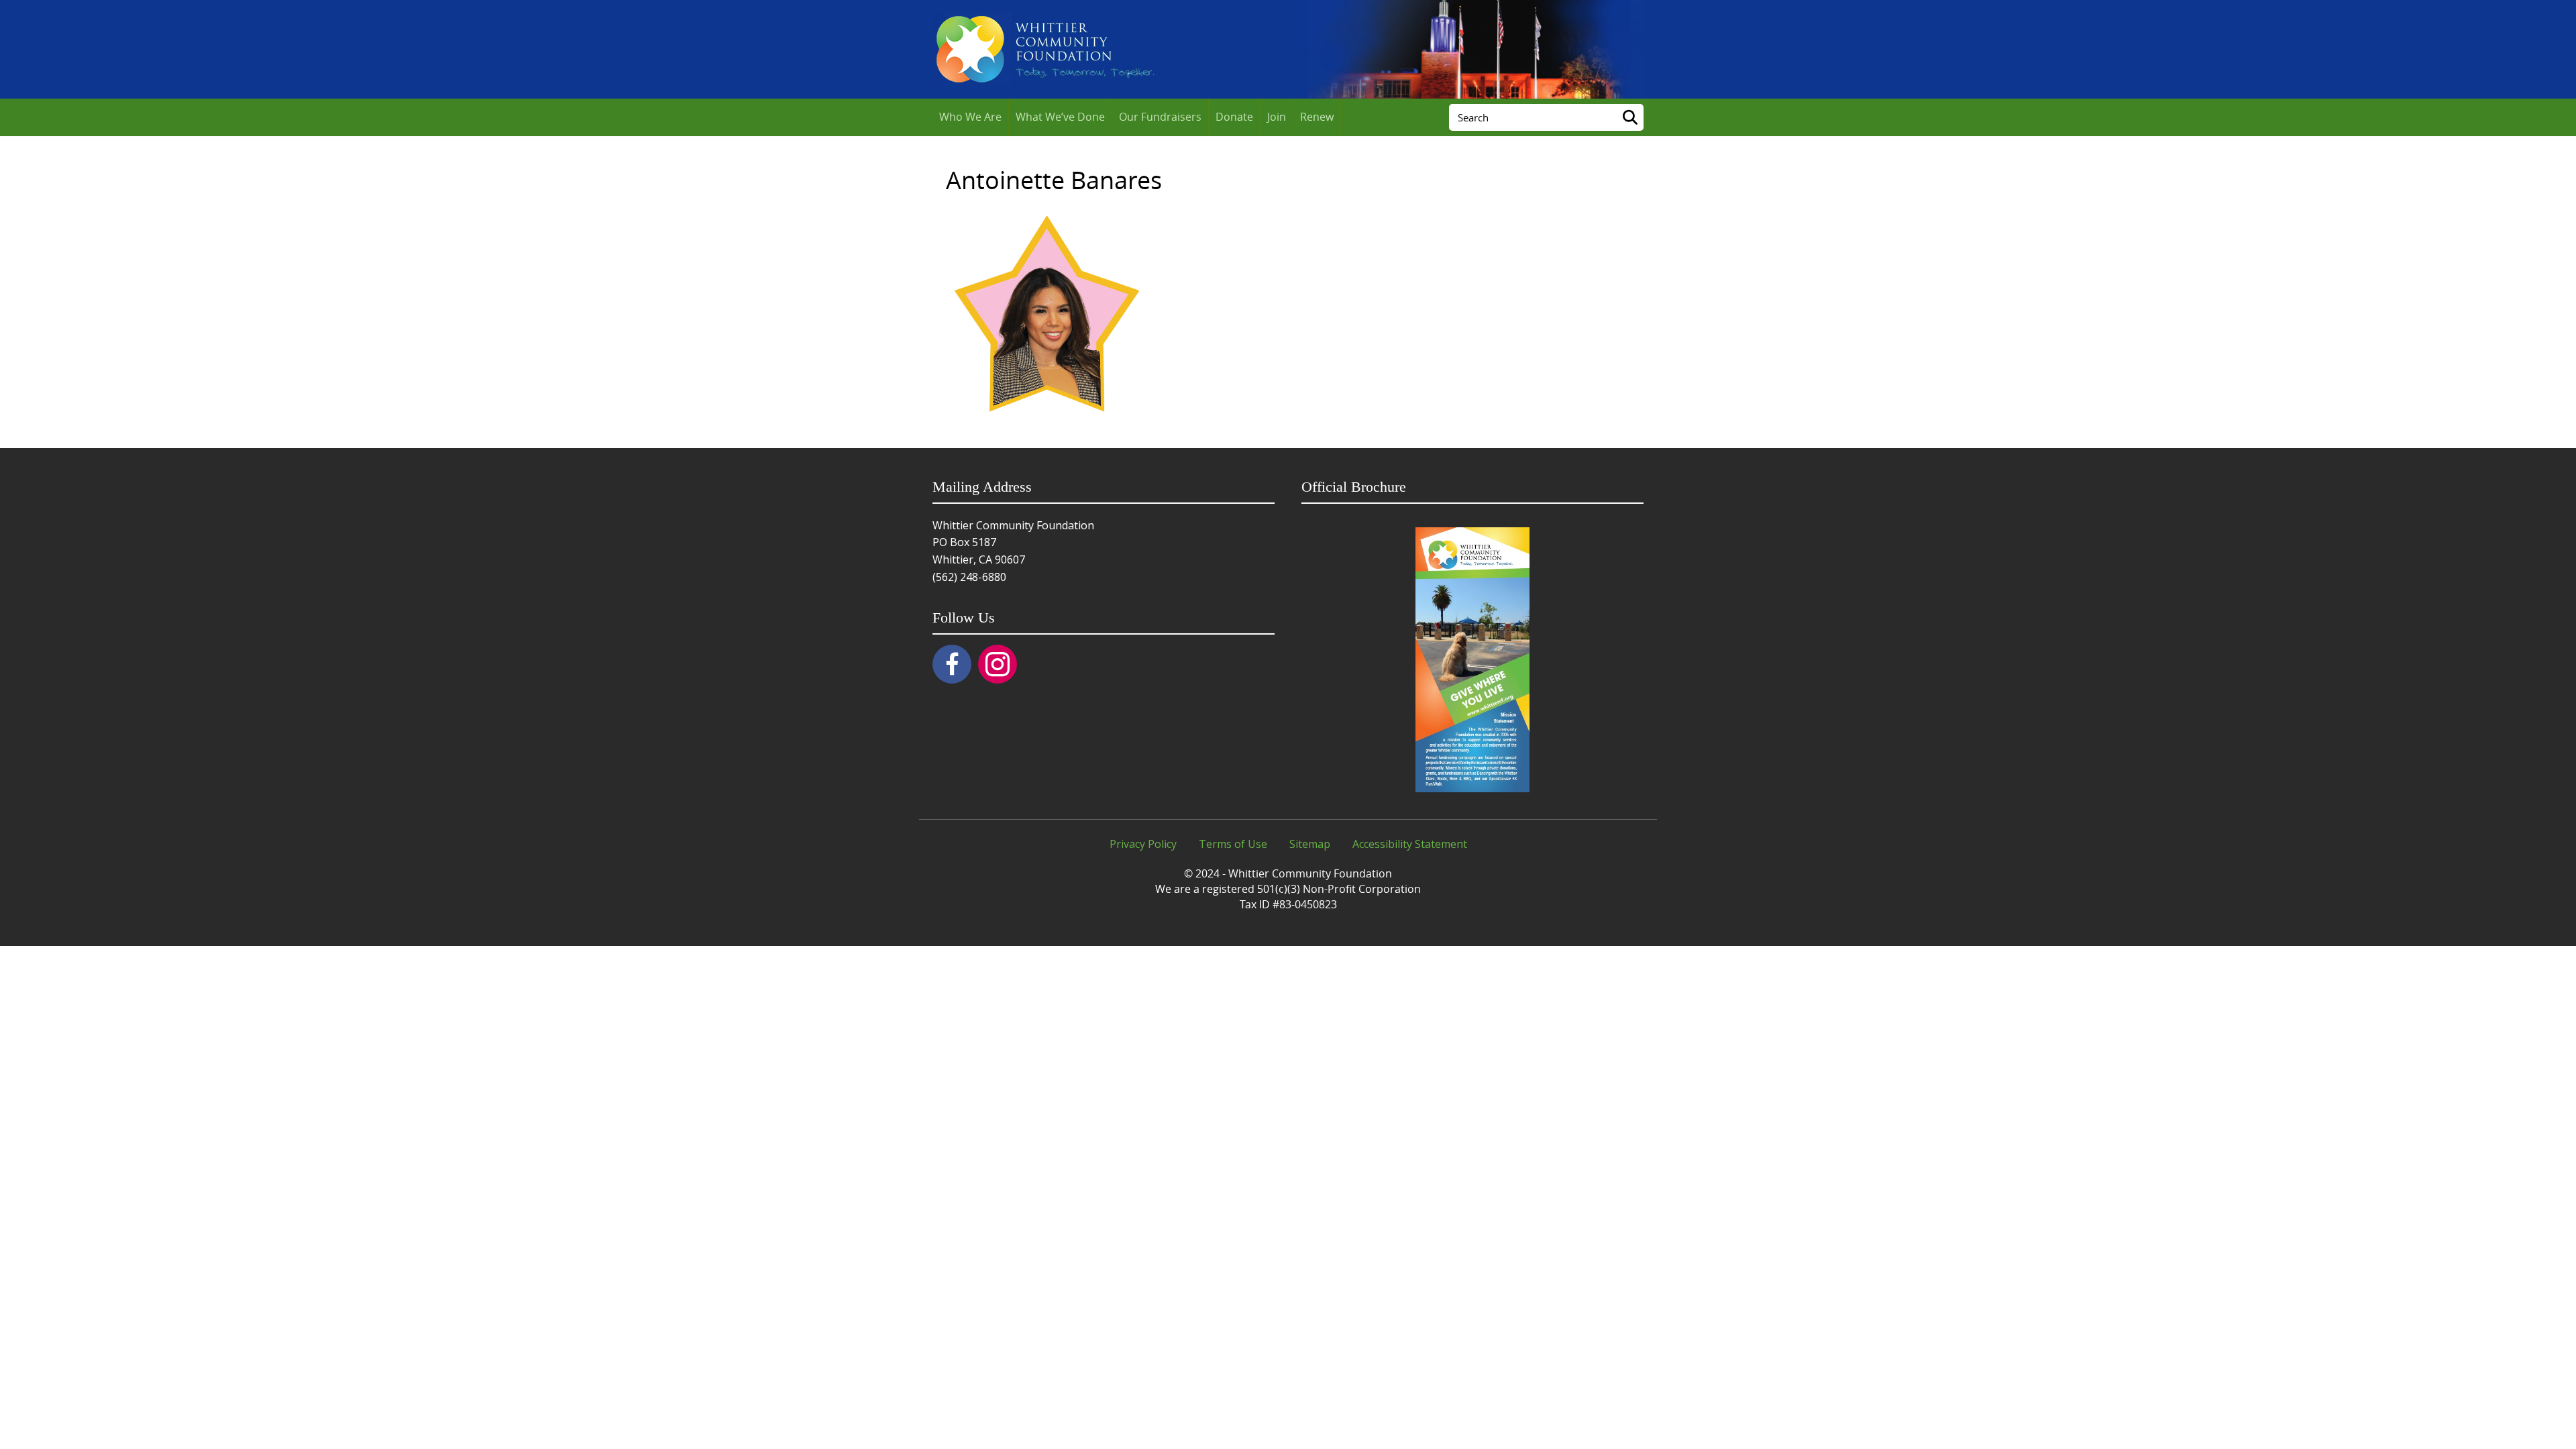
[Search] (1630, 117)
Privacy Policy (1143, 844)
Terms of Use (1233, 844)
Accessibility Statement (1410, 844)
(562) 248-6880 (969, 577)
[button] (952, 664)
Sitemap (1310, 844)
